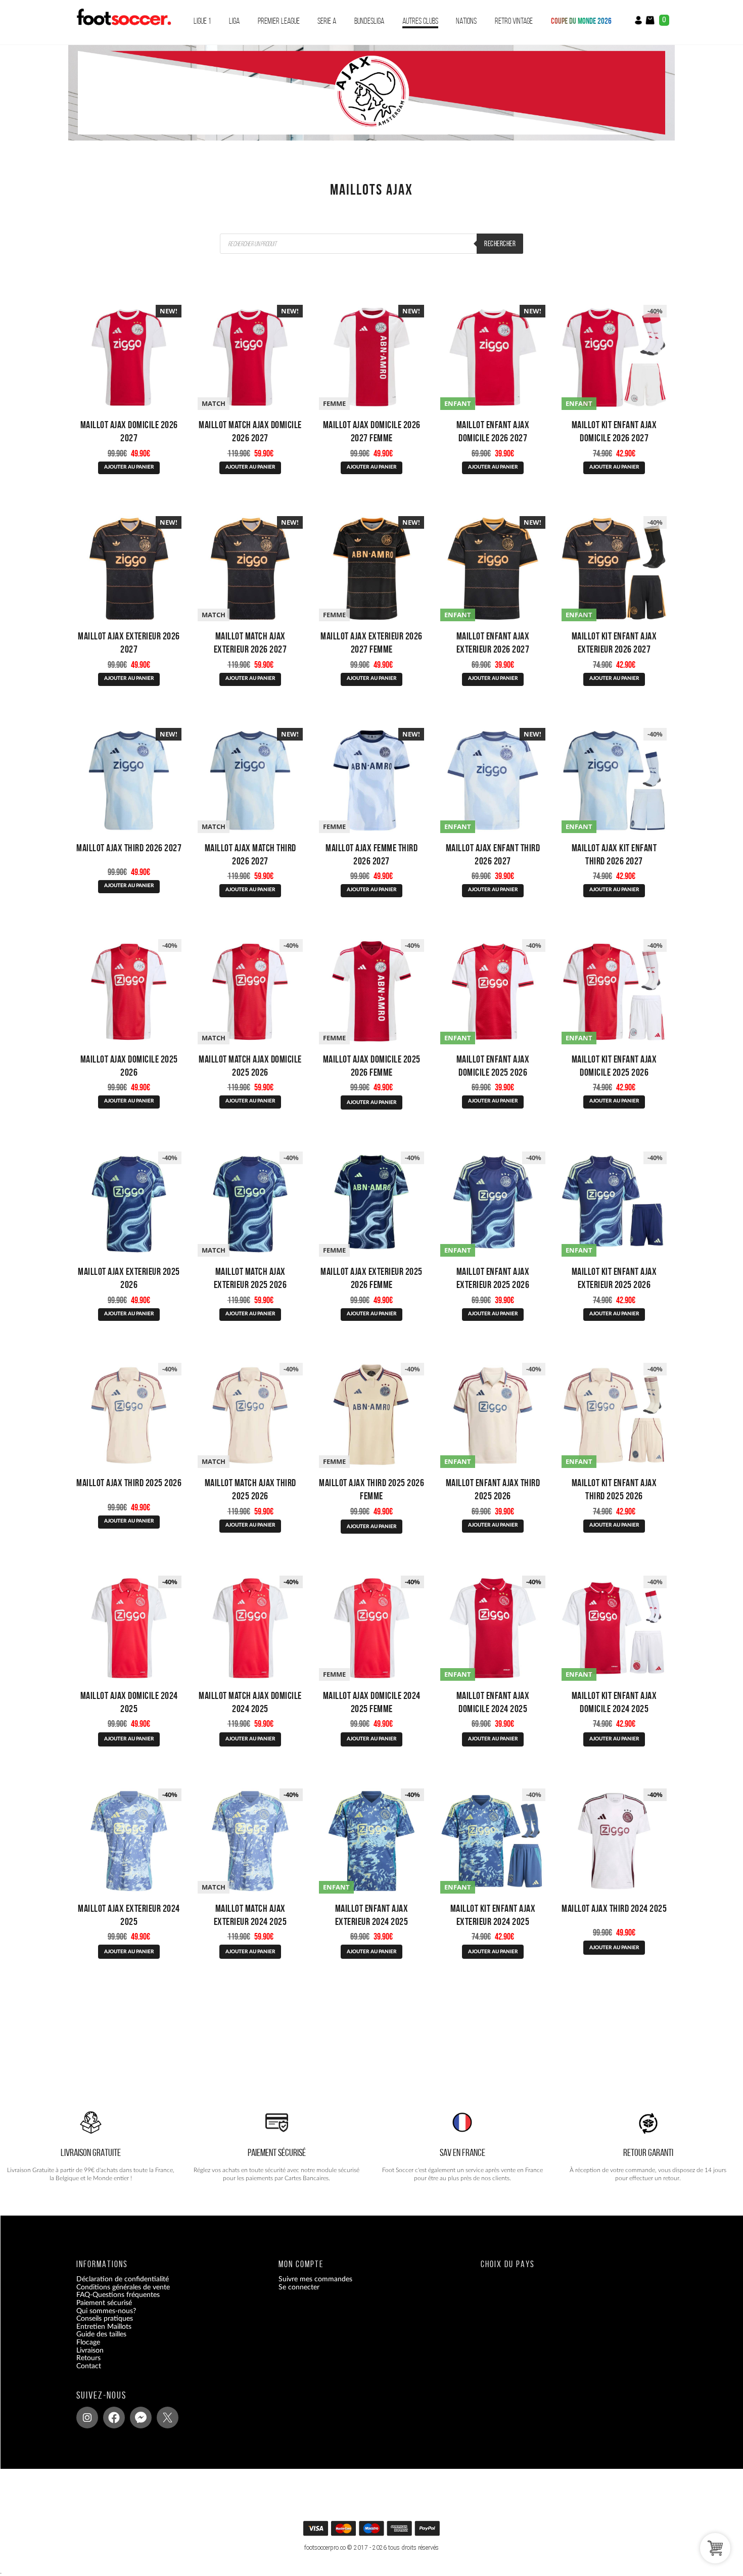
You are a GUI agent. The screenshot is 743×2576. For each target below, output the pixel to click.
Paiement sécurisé (104, 2303)
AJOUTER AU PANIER (129, 467)
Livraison (90, 2350)
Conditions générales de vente (123, 2287)
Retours (88, 2358)
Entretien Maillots (104, 2326)
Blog (83, 2374)
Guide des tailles (101, 2334)
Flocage (88, 2342)
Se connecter (299, 2287)
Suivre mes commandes (315, 2279)
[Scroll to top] (373, 2532)
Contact (89, 2366)
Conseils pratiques (105, 2319)
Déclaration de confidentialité (123, 2279)
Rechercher (500, 244)
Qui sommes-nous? (106, 2311)
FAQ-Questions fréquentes (118, 2295)
